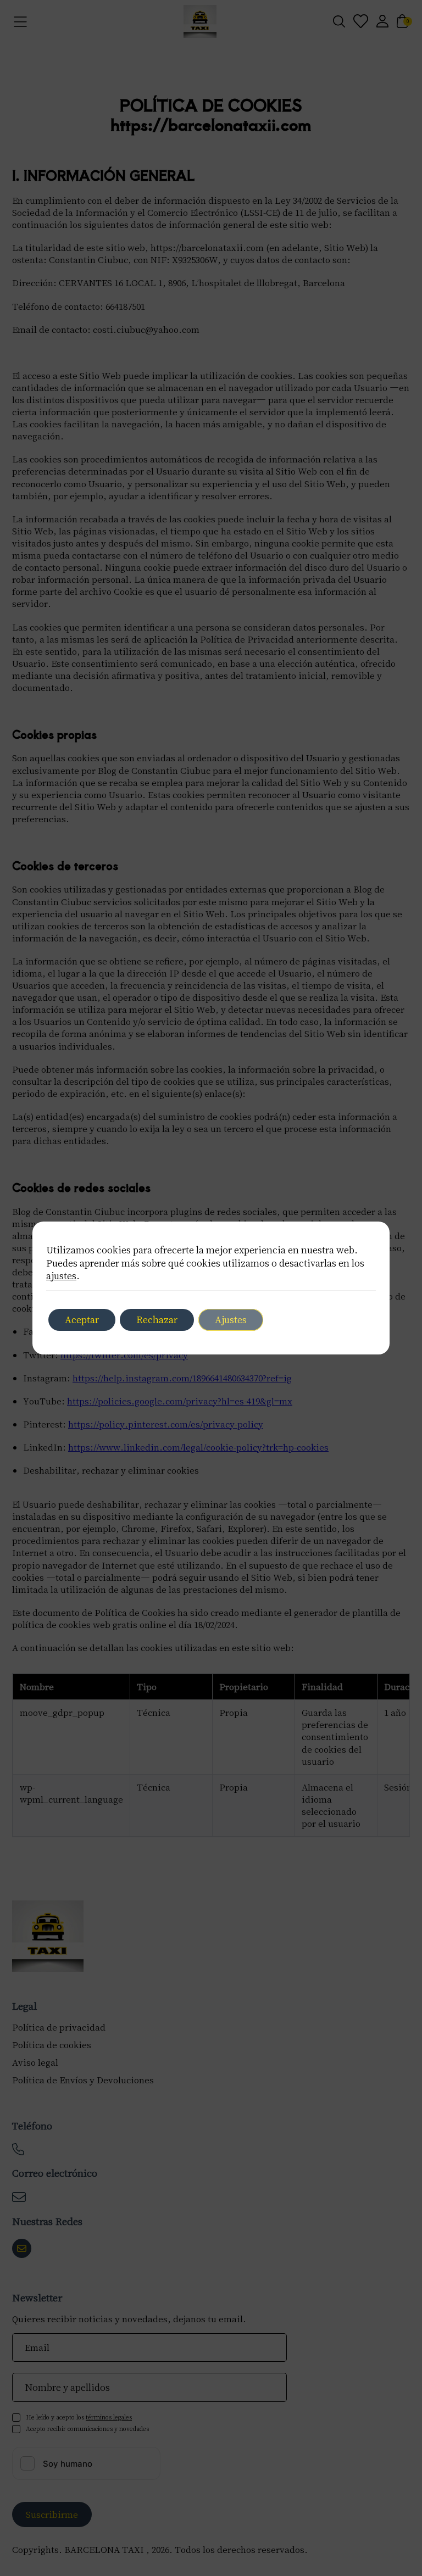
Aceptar (82, 1319)
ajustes (61, 1275)
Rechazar (157, 1319)
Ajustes (231, 1319)
